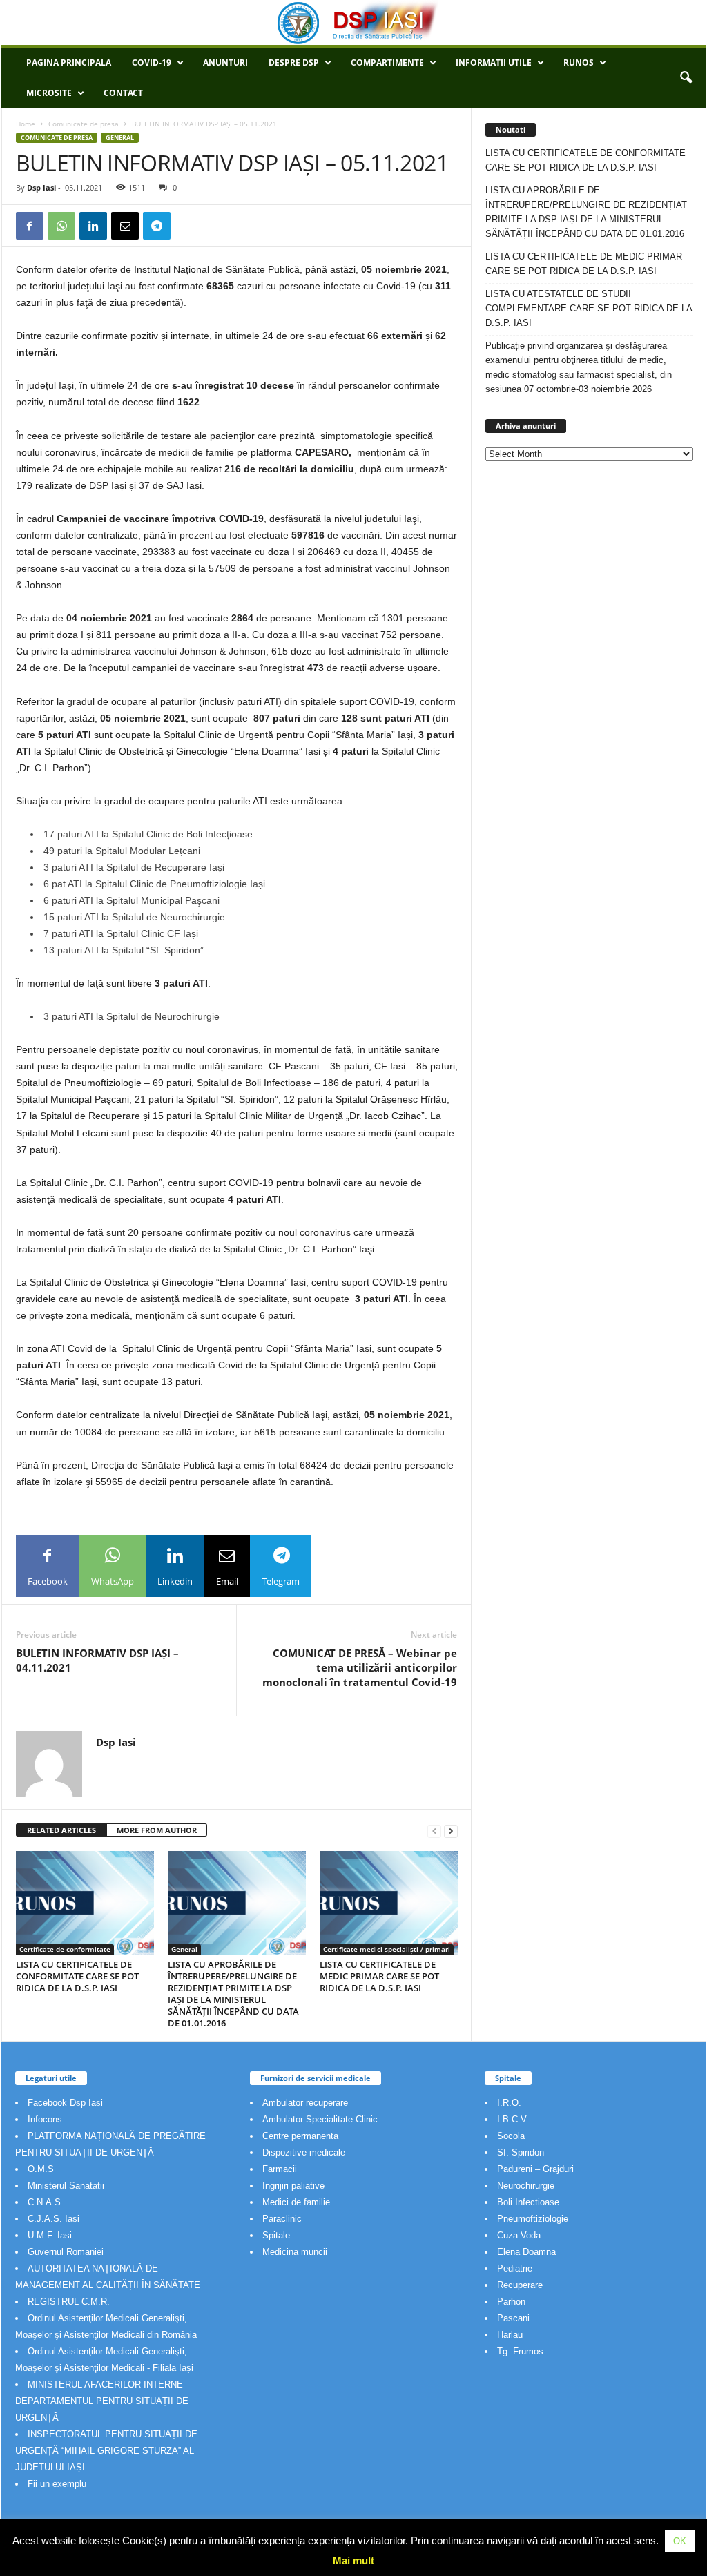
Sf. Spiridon (521, 2152)
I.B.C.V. (513, 2119)
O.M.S (41, 2169)
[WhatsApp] (61, 226)
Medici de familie (296, 2202)
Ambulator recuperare (305, 2103)
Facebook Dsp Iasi (65, 2103)
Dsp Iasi (41, 187)
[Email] (125, 226)
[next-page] (451, 1831)
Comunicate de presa (84, 124)
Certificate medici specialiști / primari (387, 1949)
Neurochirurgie (526, 2186)
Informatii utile (494, 62)
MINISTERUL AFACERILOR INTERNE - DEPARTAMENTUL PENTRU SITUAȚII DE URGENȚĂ (102, 2401)
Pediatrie (515, 2268)
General (120, 138)
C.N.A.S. (46, 2202)
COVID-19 (152, 62)
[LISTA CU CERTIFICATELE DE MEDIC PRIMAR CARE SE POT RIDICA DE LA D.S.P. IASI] (389, 1903)
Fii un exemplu (57, 2484)
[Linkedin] (93, 226)
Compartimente (387, 62)
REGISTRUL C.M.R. (69, 2302)
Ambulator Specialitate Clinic (320, 2119)
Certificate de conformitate (65, 1949)
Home (26, 124)
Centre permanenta (300, 2136)
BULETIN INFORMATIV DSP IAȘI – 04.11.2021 (97, 1660)
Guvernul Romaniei (66, 2252)
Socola (511, 2136)
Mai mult (353, 2560)
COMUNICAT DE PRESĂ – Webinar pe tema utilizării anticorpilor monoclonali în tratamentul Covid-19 (360, 1667)
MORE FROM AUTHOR (157, 1830)
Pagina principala (69, 62)
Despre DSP (294, 62)
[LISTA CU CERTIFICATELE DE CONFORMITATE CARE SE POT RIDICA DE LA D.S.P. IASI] (85, 1903)
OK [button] (680, 2541)
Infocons (45, 2119)
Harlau (510, 2335)
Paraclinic (282, 2219)
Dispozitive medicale (304, 2152)
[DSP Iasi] (354, 22)
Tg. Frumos (520, 2351)
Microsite (49, 93)
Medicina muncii (295, 2252)
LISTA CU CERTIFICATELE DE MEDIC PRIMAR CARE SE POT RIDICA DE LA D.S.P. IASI (379, 1976)
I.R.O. (509, 2103)
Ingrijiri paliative (293, 2186)
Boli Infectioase (528, 2202)
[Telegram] (157, 226)
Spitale (276, 2235)
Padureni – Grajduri (535, 2169)
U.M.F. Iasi (50, 2235)
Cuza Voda (519, 2235)
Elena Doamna (526, 2252)
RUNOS (579, 62)
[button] (686, 78)
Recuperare (520, 2285)
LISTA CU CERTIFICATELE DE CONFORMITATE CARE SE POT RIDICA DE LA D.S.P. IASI (77, 1976)
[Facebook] (30, 226)
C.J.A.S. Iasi (54, 2219)
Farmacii (280, 2169)
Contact (123, 93)
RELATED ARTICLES (61, 1830)
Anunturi (225, 62)
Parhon (511, 2302)
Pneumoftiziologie (533, 2219)
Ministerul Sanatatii (66, 2186)
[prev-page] (434, 1831)
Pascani (513, 2318)
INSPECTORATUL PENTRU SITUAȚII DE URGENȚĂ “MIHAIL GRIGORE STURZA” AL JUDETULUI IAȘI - (106, 2451)
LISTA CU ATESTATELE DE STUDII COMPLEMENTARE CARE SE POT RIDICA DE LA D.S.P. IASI (589, 308)
